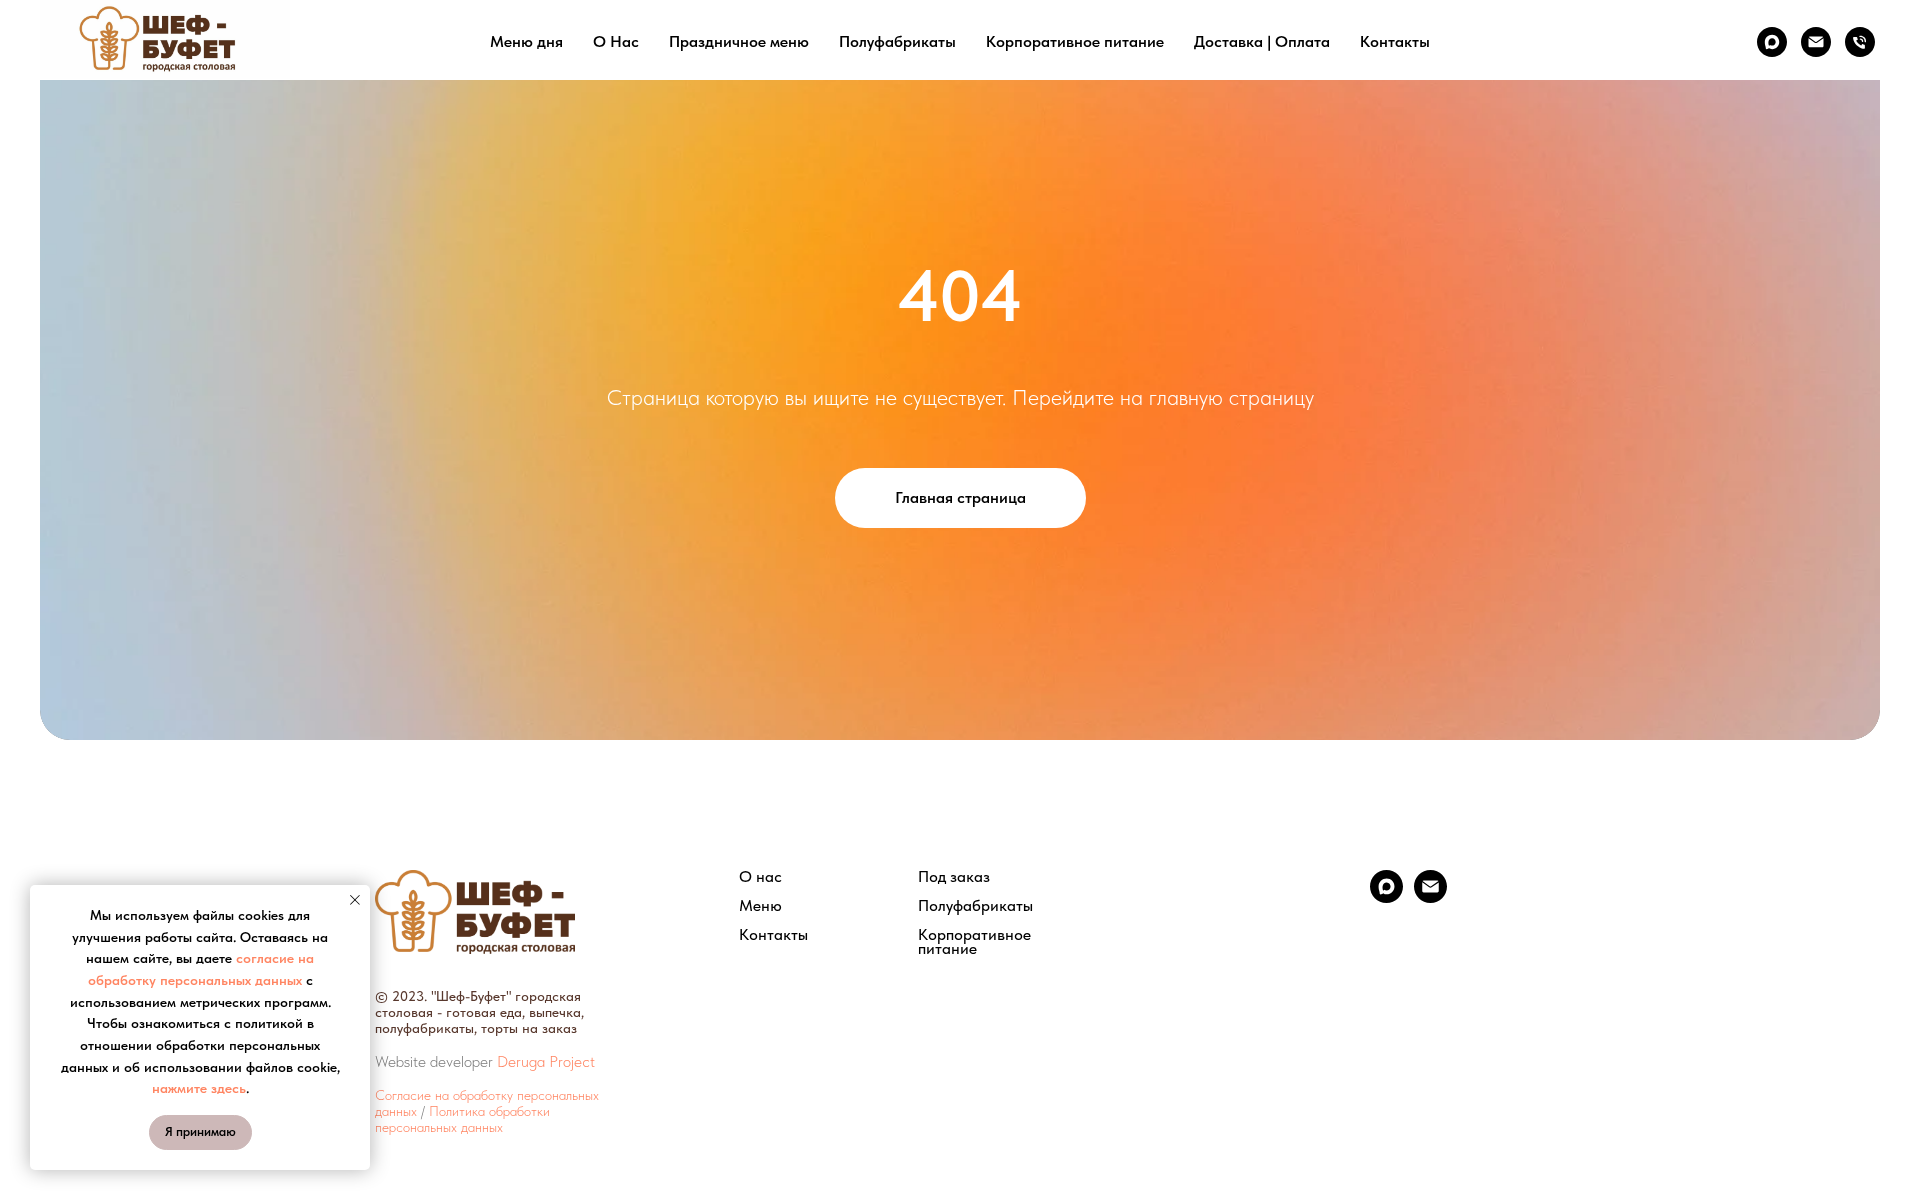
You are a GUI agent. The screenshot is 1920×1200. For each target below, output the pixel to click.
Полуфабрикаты (897, 41)
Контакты (1395, 41)
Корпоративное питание (1075, 41)
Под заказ (954, 877)
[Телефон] (1860, 42)
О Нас (616, 41)
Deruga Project (546, 1061)
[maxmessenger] (1772, 42)
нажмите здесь (199, 1088)
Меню (760, 906)
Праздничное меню (739, 41)
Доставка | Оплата (1262, 41)
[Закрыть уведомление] (355, 900)
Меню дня (526, 41)
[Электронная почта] (1816, 42)
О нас (760, 877)
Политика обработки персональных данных (462, 1119)
